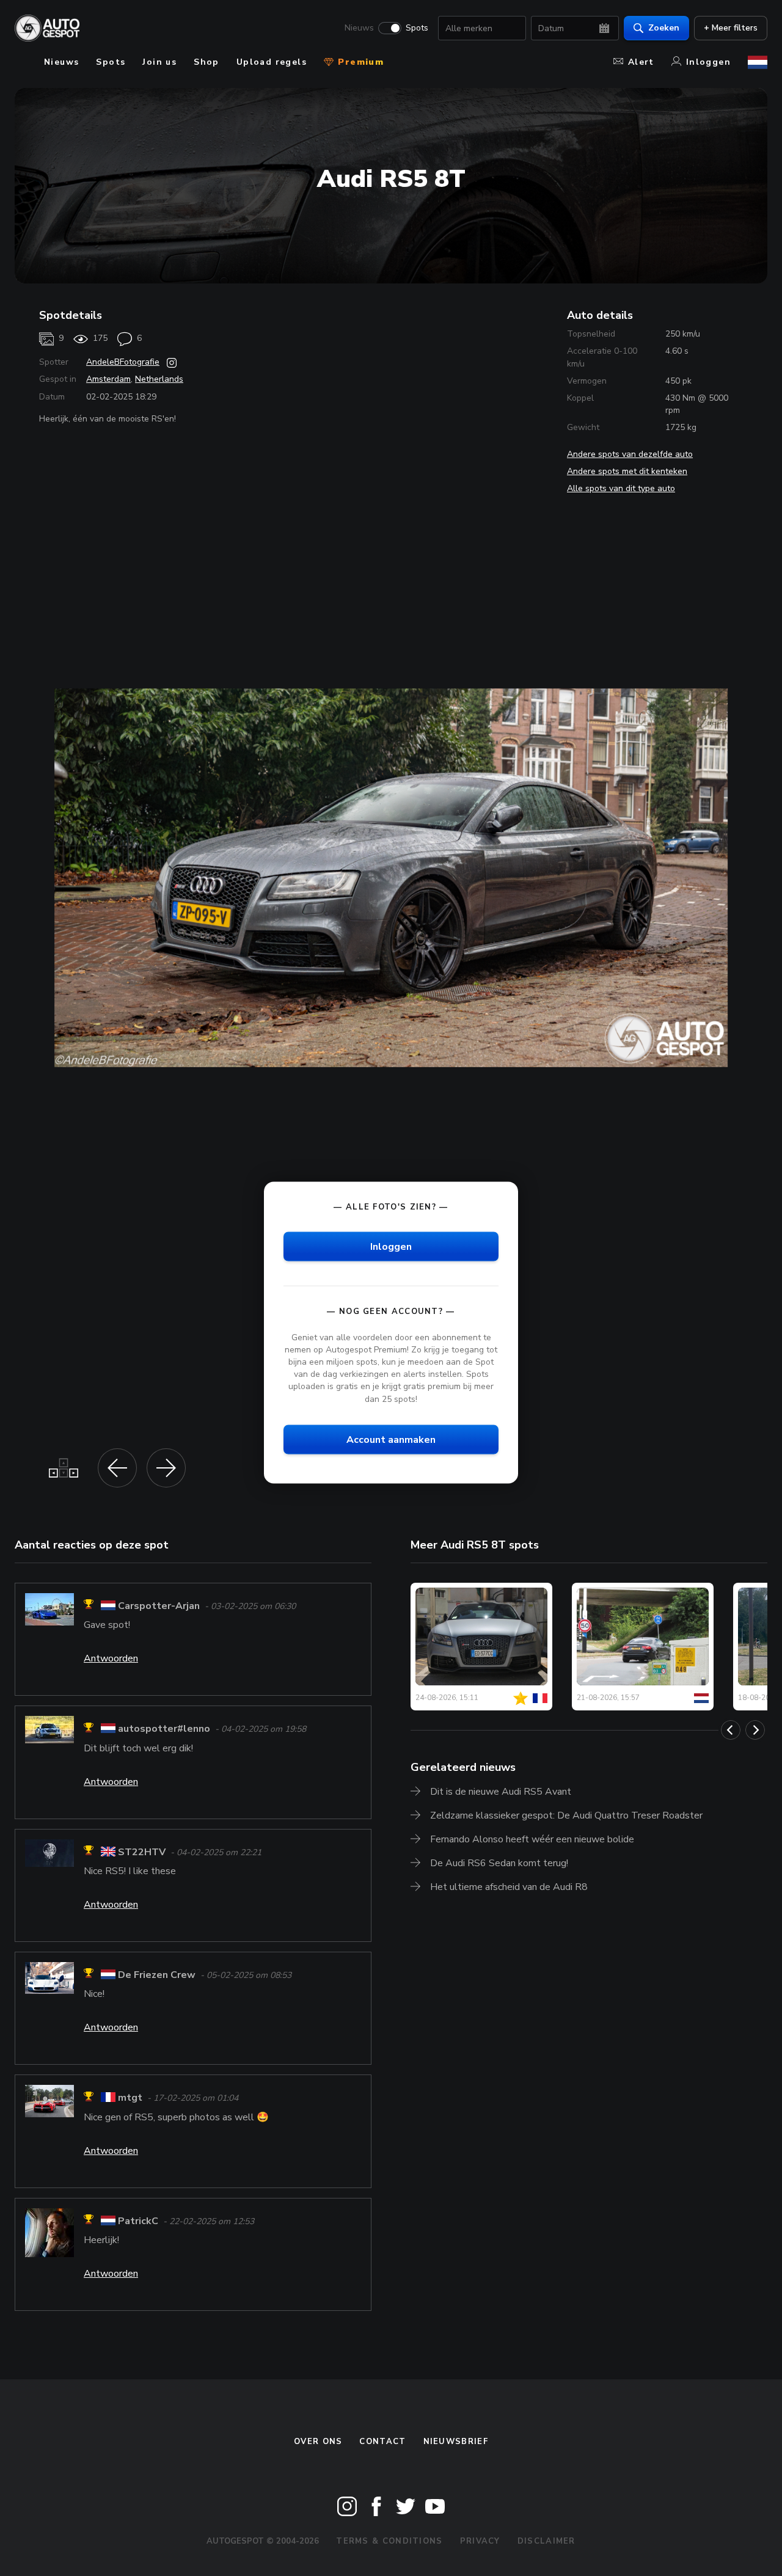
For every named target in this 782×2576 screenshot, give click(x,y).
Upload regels (272, 62)
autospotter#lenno (164, 1729)
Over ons (318, 2442)
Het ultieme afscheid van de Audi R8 (509, 1887)
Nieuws (359, 28)
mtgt (130, 2098)
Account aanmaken (391, 1439)
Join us (159, 62)
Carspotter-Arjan (159, 1606)
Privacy (480, 2541)
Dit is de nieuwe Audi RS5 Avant (501, 1792)
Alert (641, 62)
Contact (382, 2442)
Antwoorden (111, 1658)
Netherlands (159, 379)
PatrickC (138, 2221)
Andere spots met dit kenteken (627, 471)
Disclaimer (546, 2541)
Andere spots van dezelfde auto (630, 454)
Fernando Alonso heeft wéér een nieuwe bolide (532, 1839)
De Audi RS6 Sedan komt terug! (499, 1863)
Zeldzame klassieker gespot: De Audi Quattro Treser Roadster (566, 1815)
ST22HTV (142, 1852)
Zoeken (664, 28)
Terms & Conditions (389, 2541)
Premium (359, 62)
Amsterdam (108, 379)
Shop (206, 62)
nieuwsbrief (456, 2442)
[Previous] (731, 1730)
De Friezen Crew (157, 1975)
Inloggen (708, 62)
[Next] (755, 1730)
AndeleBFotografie (123, 362)
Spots (417, 28)
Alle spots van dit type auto (621, 488)
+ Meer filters (731, 28)
